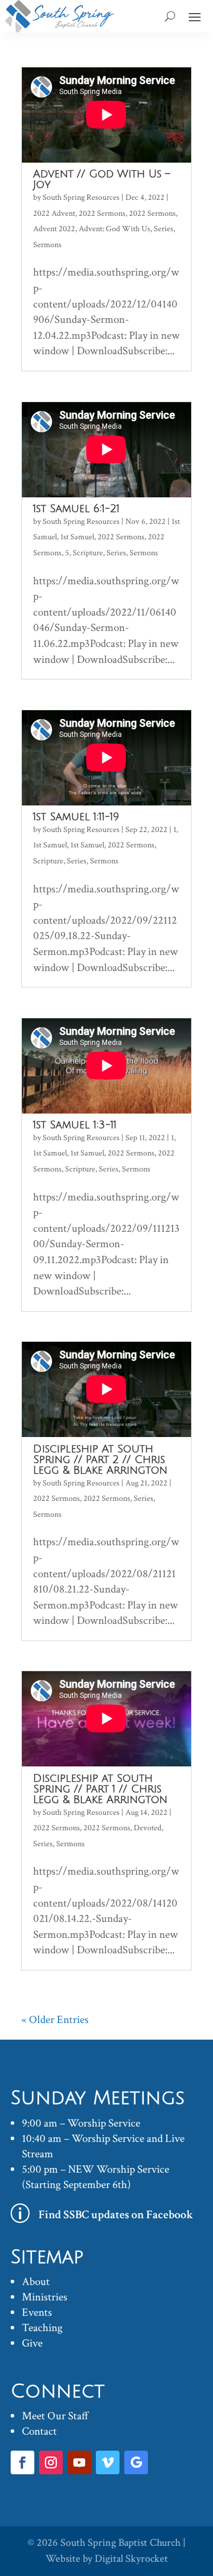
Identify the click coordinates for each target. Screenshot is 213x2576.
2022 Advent (54, 213)
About (36, 2282)
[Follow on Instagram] (51, 2462)
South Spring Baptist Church (120, 2543)
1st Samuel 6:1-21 (76, 509)
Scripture (88, 553)
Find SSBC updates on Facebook (116, 2215)
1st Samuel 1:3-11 (75, 1125)
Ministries (45, 2297)
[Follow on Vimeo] (108, 2462)
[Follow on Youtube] (79, 2462)
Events (37, 2313)
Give (32, 2343)
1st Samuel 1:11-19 (76, 817)
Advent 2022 (54, 229)
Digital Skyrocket (131, 2559)
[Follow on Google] (136, 2462)
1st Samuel (77, 537)
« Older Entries (55, 2020)
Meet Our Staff (55, 2416)
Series (164, 229)
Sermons (47, 245)
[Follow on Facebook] (22, 2462)
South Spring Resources (81, 198)
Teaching (42, 2328)
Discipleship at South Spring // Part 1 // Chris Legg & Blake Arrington (100, 1789)
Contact (39, 2431)
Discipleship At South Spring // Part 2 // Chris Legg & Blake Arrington (100, 1459)
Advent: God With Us (114, 229)
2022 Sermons (102, 213)
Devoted (148, 1828)
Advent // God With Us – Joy (102, 179)
